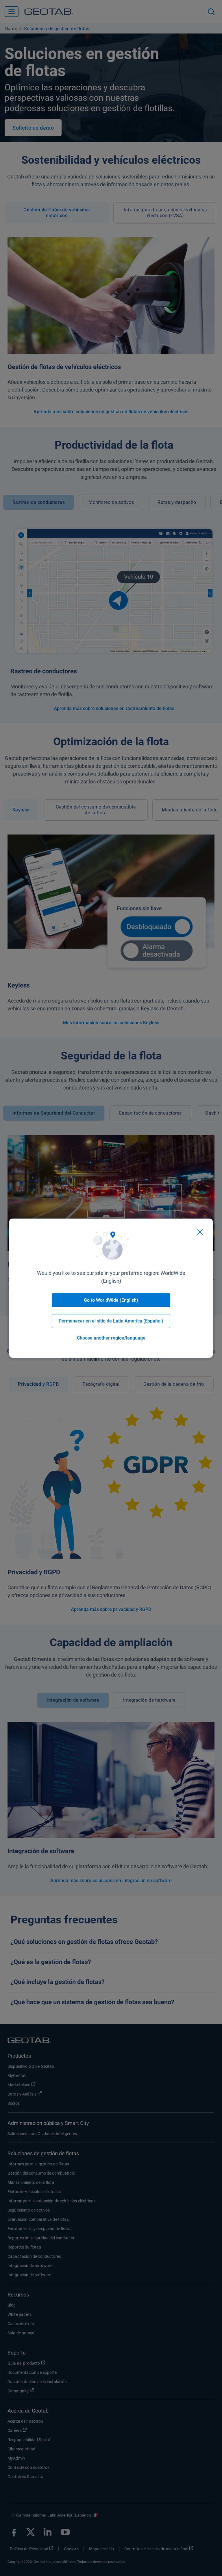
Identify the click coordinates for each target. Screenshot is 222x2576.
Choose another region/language (111, 1338)
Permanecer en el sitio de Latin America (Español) (111, 1321)
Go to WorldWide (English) (111, 1300)
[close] (200, 1232)
